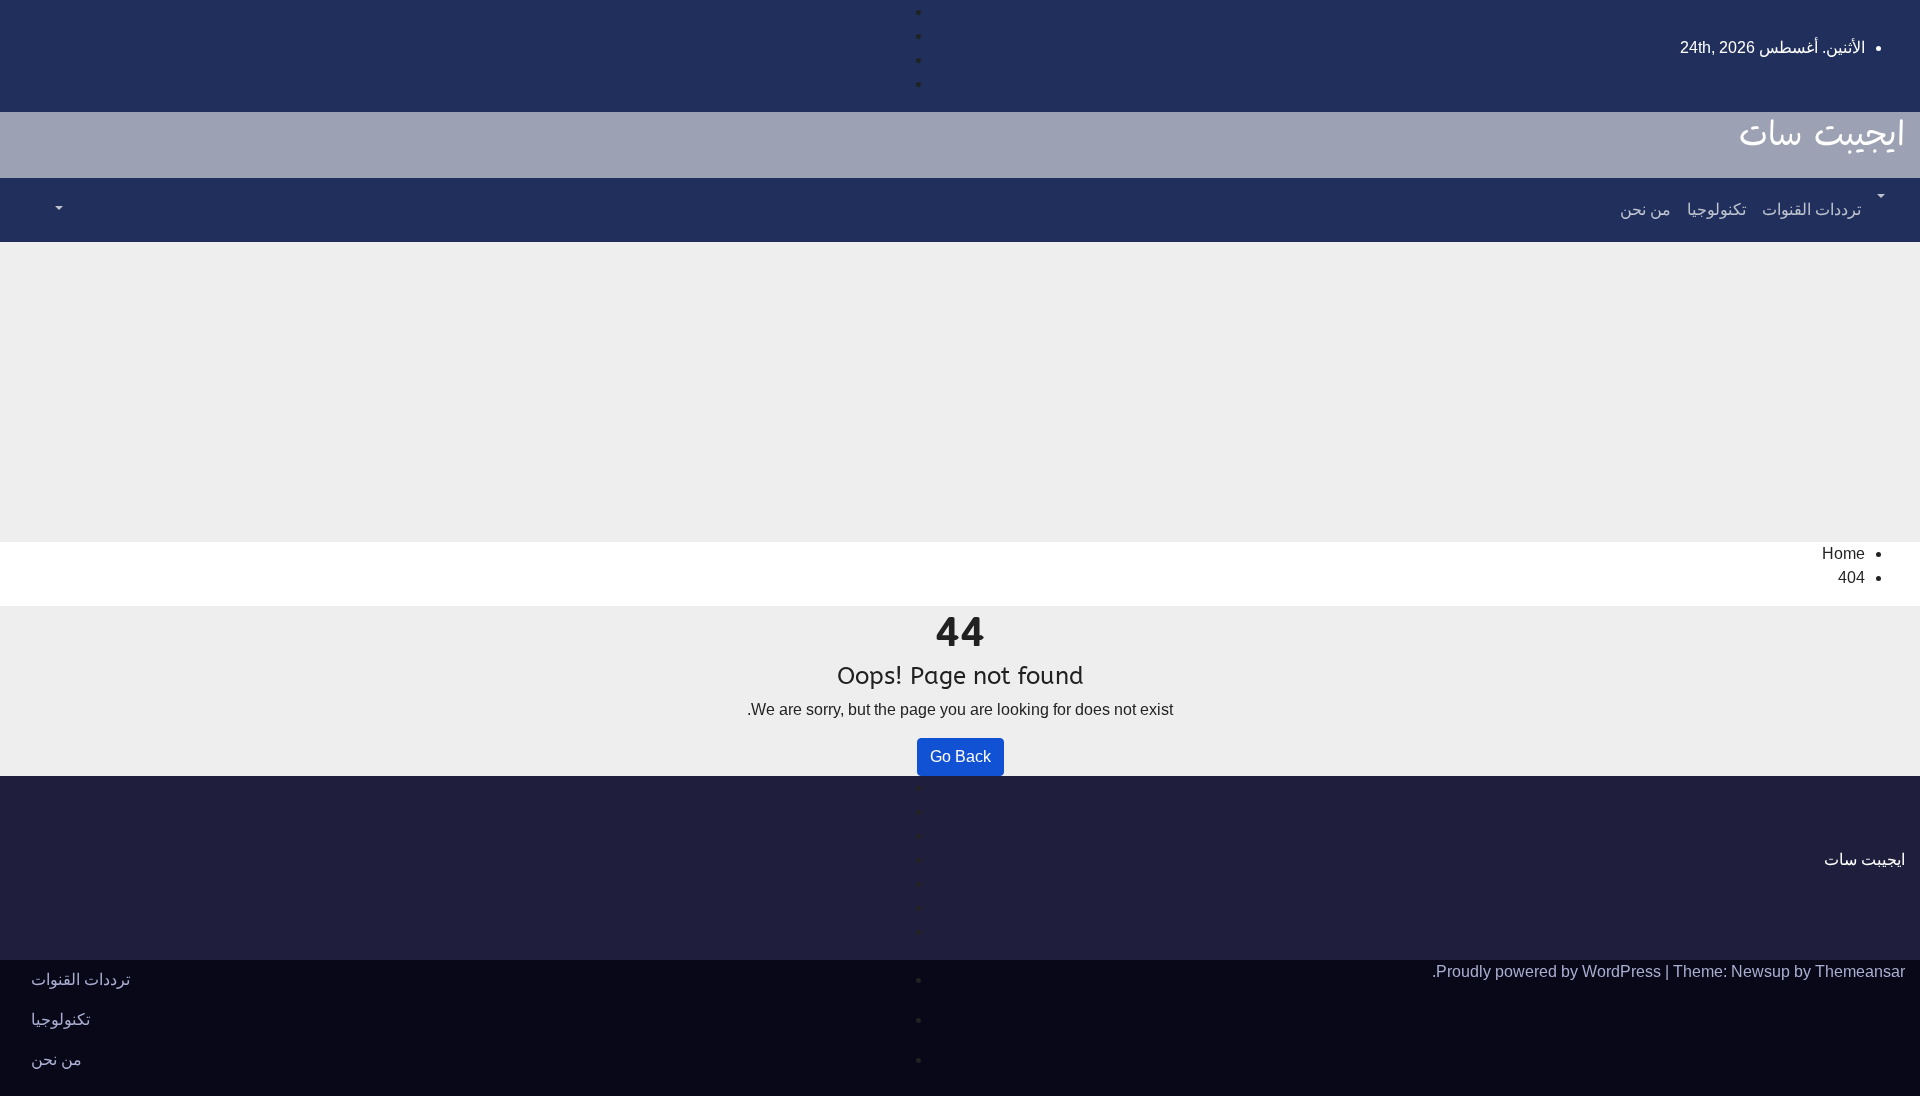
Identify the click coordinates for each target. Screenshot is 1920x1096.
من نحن (1645, 209)
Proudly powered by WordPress (1550, 971)
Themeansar (1860, 971)
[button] (1883, 197)
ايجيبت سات (1822, 136)
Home (1843, 553)
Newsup (1760, 971)
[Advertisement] (960, 392)
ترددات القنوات (1811, 209)
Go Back (960, 756)
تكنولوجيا (1716, 209)
